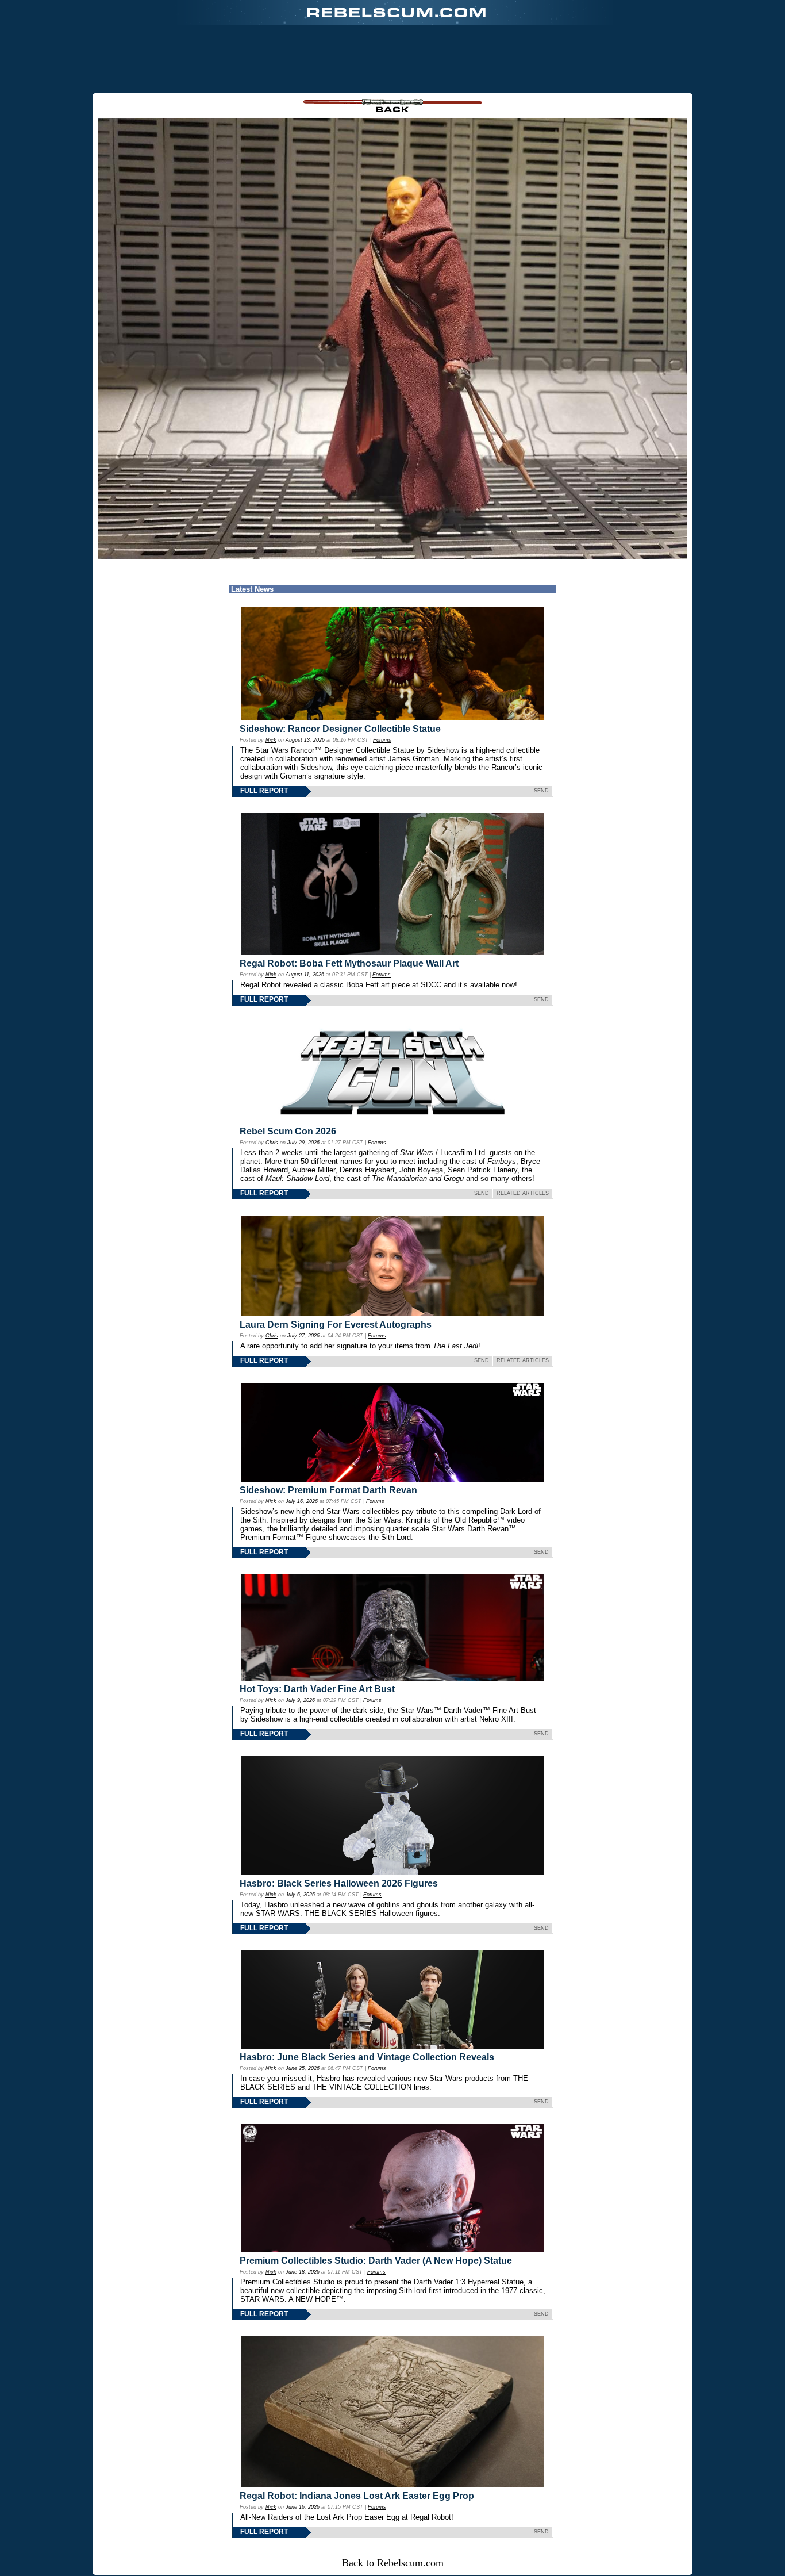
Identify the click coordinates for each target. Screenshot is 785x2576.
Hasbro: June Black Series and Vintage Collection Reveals (367, 2057)
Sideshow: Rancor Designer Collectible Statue (340, 729)
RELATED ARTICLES (523, 1193)
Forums (382, 740)
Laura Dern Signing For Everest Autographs (336, 1325)
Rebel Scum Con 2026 (288, 1131)
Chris (272, 1143)
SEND (541, 791)
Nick (271, 740)
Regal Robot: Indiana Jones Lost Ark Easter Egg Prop (357, 2496)
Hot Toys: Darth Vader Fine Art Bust (317, 1689)
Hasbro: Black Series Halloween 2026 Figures (339, 1883)
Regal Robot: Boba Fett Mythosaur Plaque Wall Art (349, 963)
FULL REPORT (264, 791)
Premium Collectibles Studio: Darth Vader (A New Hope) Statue (376, 2261)
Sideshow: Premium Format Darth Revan (328, 1490)
